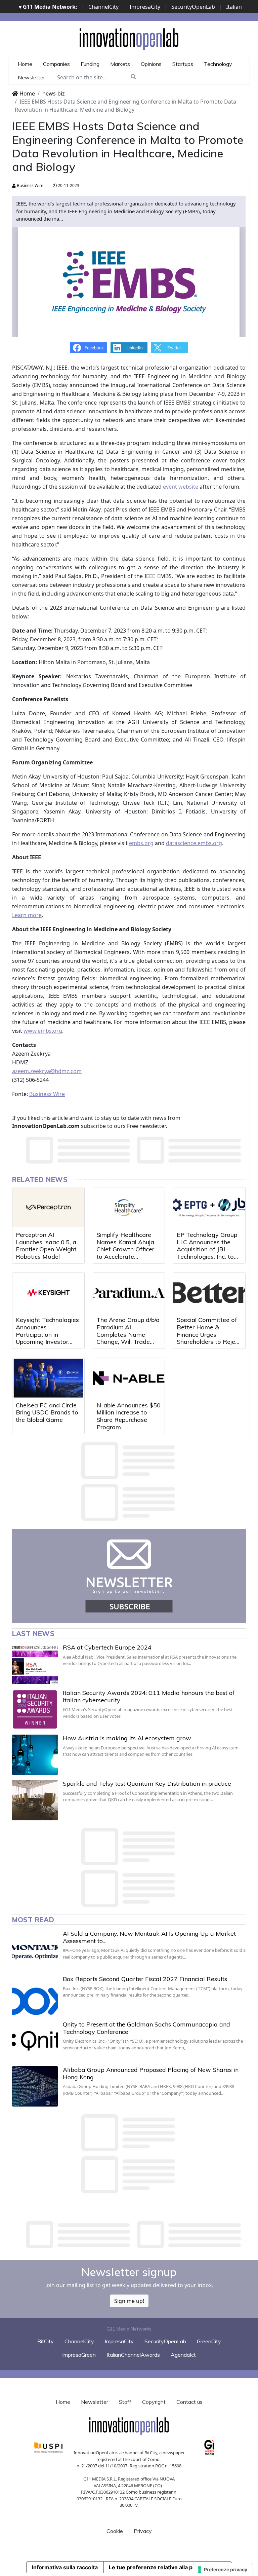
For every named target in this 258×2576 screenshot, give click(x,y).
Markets (120, 64)
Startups (183, 64)
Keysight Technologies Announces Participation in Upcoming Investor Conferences (47, 1334)
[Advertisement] (134, 2235)
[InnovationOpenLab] (129, 39)
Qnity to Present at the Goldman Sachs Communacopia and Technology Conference (146, 2028)
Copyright (154, 2402)
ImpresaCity (145, 7)
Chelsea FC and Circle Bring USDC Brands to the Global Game (47, 1412)
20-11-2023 (68, 185)
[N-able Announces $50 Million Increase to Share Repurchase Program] (129, 1378)
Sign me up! (129, 2301)
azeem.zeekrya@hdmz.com (47, 1071)
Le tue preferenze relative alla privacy (159, 2567)
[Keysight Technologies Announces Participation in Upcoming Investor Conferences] (48, 1293)
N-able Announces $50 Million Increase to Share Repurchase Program (128, 1416)
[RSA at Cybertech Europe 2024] (35, 1664)
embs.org (141, 843)
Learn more (27, 915)
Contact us (189, 2402)
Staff (125, 2402)
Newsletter (31, 77)
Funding (90, 64)
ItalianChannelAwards (133, 2355)
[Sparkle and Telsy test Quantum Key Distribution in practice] (35, 1800)
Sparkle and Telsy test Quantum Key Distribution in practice (147, 1784)
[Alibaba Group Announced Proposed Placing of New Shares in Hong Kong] (35, 2086)
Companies (56, 64)
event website (181, 487)
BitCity (46, 2341)
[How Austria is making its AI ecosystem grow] (35, 1755)
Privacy (143, 2531)
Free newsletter (146, 1126)
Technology (218, 64)
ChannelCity (103, 7)
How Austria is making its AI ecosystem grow (127, 1738)
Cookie (115, 2531)
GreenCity (209, 2341)
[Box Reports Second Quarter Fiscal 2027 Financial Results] (35, 1996)
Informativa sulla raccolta (65, 2567)
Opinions (151, 64)
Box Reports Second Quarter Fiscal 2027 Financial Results (145, 1979)
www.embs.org (43, 1031)
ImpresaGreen (79, 2355)
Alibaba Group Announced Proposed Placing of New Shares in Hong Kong (151, 2073)
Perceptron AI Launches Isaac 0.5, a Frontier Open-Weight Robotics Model (46, 1246)
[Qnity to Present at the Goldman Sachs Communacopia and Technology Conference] (35, 2041)
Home (25, 64)
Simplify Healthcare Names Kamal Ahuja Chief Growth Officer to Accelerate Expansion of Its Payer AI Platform (128, 1253)
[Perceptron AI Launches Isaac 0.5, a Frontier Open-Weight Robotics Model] (48, 1208)
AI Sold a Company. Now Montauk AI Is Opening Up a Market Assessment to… (149, 1937)
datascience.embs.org (194, 843)
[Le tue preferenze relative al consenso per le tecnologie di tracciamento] (223, 2570)
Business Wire (30, 185)
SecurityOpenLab (193, 7)
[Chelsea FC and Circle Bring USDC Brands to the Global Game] (48, 1378)
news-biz (54, 93)
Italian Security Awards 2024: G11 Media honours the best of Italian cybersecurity (149, 1696)
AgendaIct (183, 2355)
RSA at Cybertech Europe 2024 (107, 1647)
